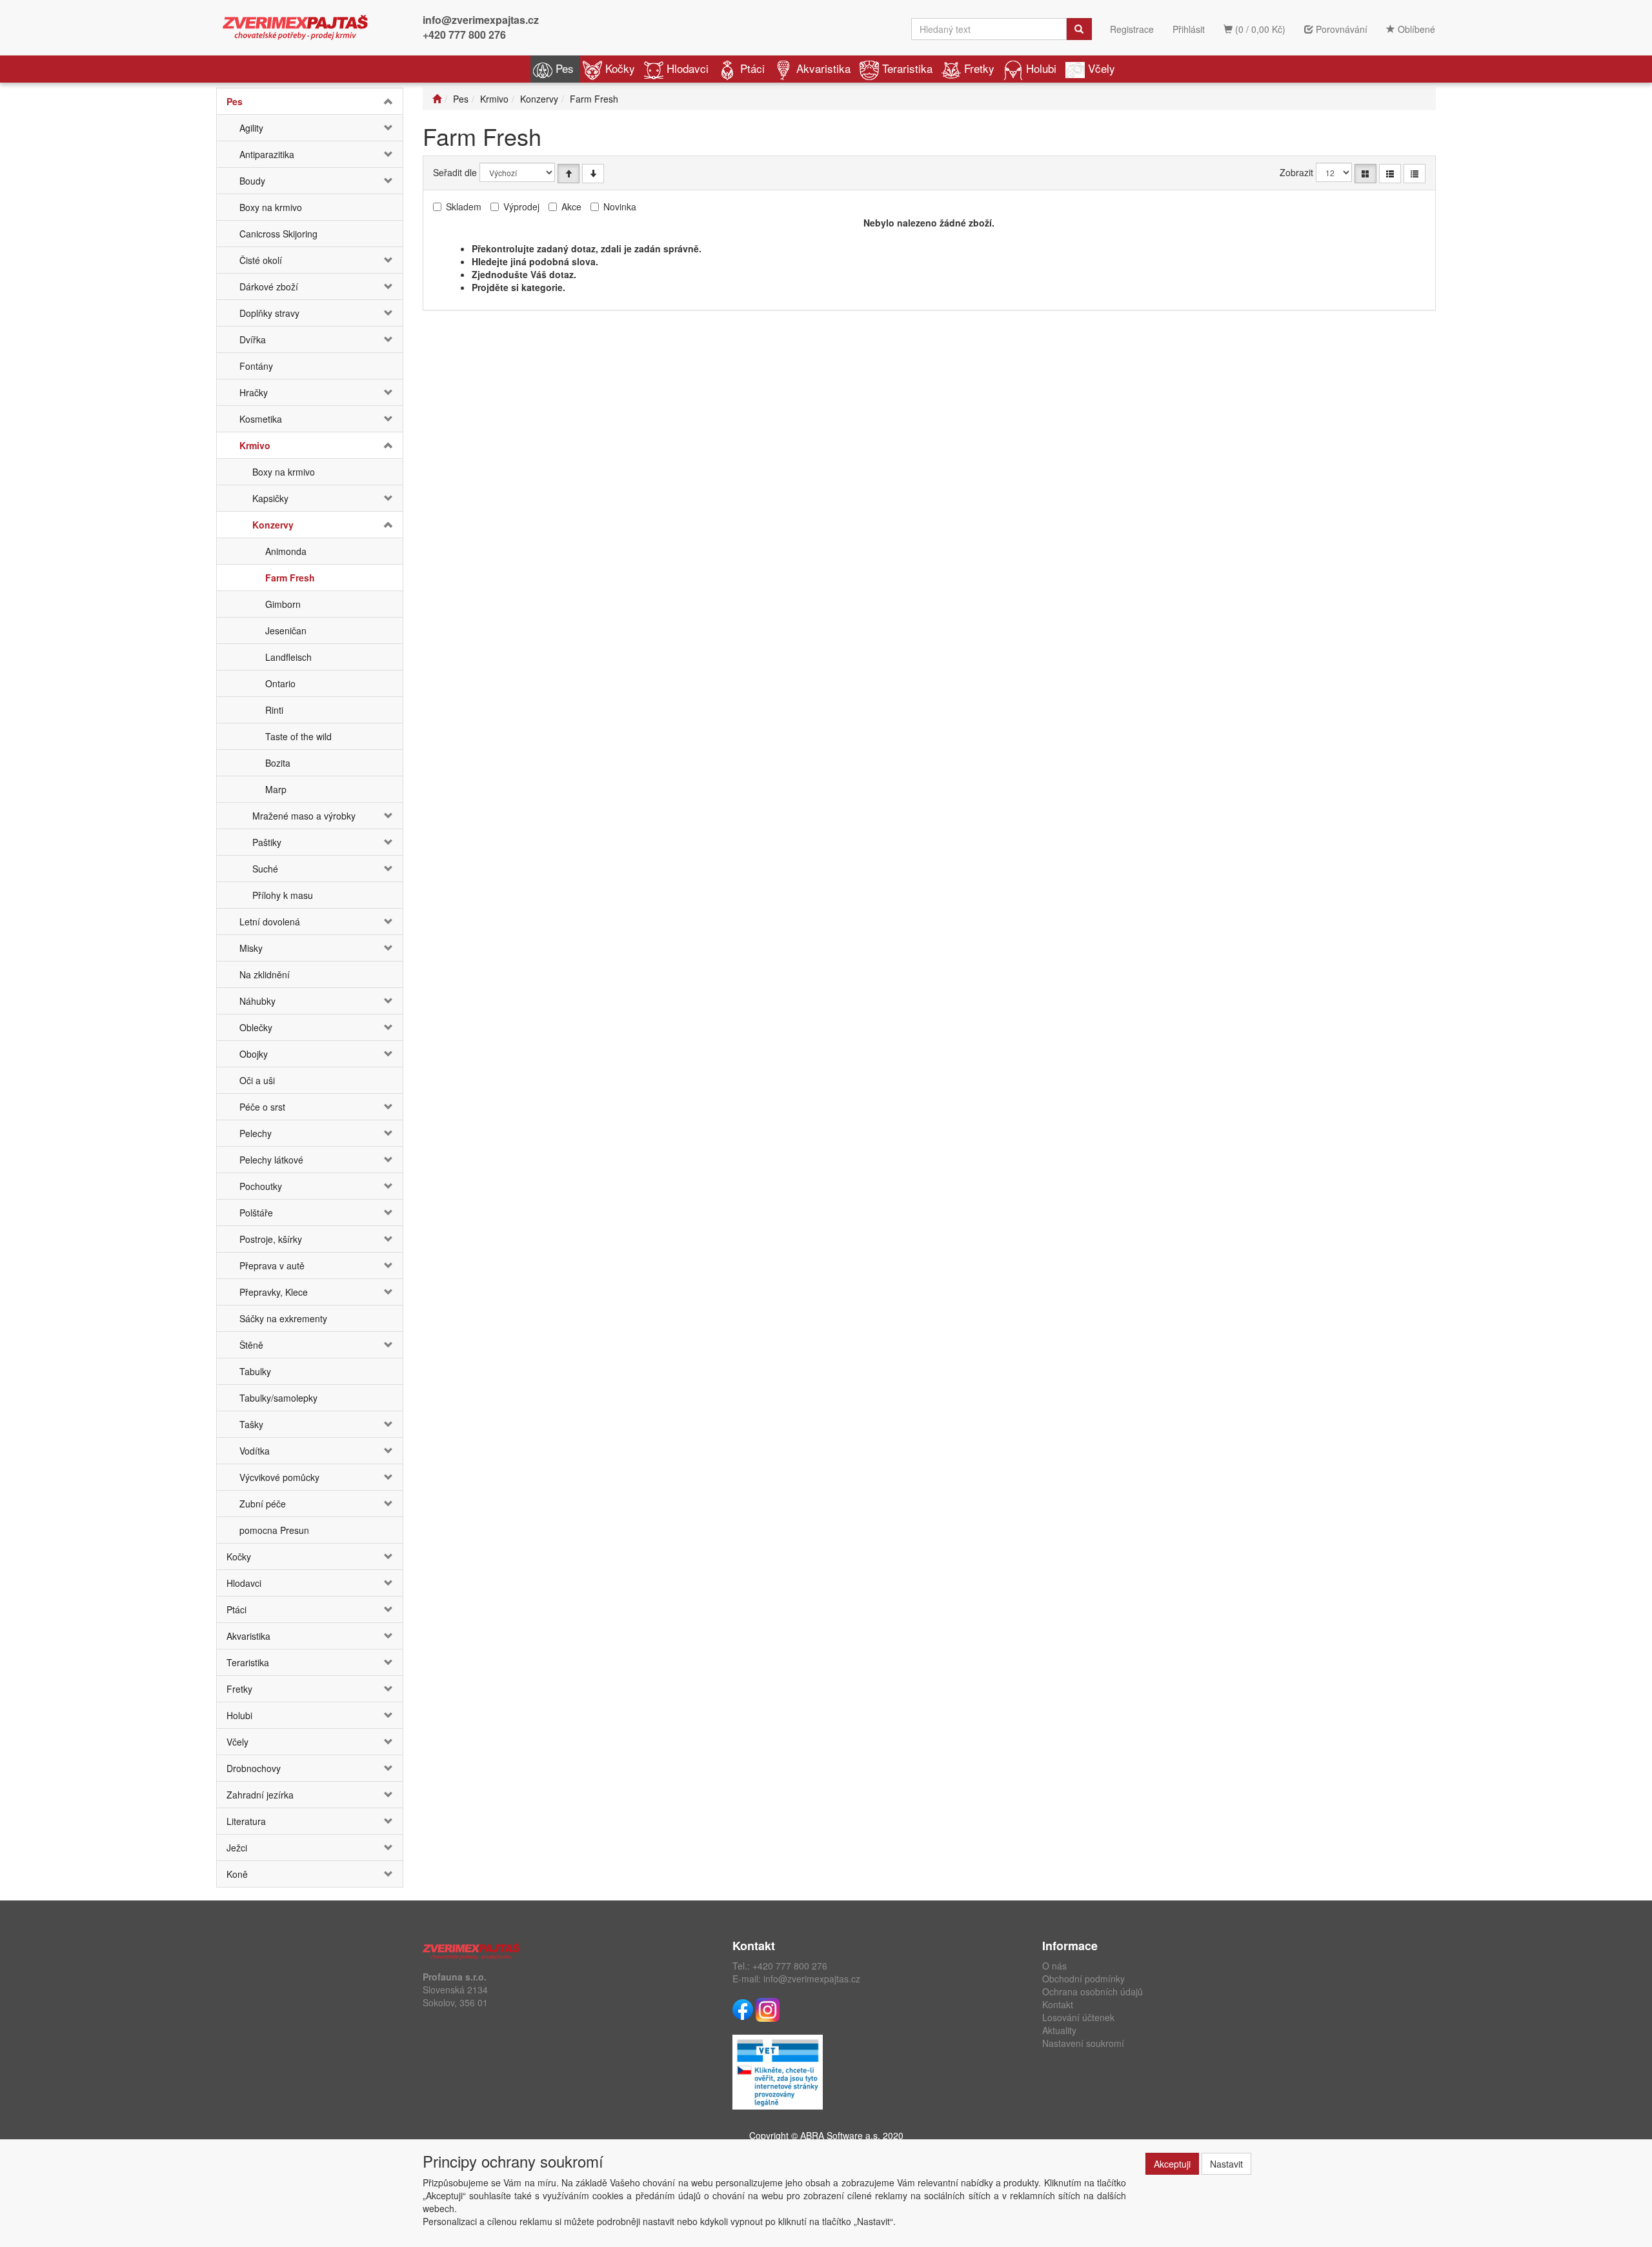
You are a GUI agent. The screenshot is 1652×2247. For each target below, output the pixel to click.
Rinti (274, 710)
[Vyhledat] (1079, 29)
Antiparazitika (267, 154)
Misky (251, 948)
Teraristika (907, 68)
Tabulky (255, 1371)
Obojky (254, 1054)
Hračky (254, 392)
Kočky (620, 68)
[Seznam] (1390, 174)
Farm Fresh (290, 578)
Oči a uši (257, 1080)
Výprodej (521, 207)
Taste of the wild (298, 736)
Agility (251, 128)
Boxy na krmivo (271, 207)
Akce (571, 207)
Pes (565, 68)
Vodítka (255, 1451)
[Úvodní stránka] (437, 99)
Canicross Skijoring (278, 234)
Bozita (278, 763)
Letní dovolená (270, 922)
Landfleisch (288, 657)
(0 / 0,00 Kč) (1259, 29)
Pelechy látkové (271, 1160)
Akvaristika (823, 68)
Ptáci (752, 68)
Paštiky (267, 842)
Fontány (256, 366)
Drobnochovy (254, 1768)
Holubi (1041, 68)
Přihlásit (1189, 29)
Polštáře (256, 1213)
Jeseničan (286, 630)
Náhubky (257, 1001)
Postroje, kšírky (271, 1239)
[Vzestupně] (569, 174)
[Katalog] (1365, 174)
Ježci (237, 1848)
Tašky (251, 1424)
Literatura (246, 1821)
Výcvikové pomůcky (279, 1477)
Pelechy (256, 1133)
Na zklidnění (265, 974)
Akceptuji (1172, 2164)
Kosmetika (261, 419)
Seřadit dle (455, 172)
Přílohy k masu (283, 895)
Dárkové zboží (269, 287)
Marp (276, 789)
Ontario (280, 683)
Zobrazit (1296, 172)
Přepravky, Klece (274, 1292)
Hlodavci (688, 68)
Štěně (251, 1345)
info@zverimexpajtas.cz (481, 20)
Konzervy (273, 525)
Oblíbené (1415, 29)
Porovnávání (1340, 29)
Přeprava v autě (272, 1265)
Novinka (620, 207)
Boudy (252, 181)
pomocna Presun (274, 1530)
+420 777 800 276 (464, 35)
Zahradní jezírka (260, 1795)
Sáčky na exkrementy (283, 1318)
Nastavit (1226, 2164)
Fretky (979, 68)
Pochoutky (261, 1186)
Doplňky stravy (269, 313)
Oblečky (256, 1027)
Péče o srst (262, 1107)
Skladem (464, 207)
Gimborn (283, 604)
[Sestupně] (593, 174)
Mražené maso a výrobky (304, 816)
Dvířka (253, 339)
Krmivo (255, 445)
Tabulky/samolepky (278, 1398)
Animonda (286, 551)
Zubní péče (263, 1504)
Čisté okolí (261, 260)
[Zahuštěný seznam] (1415, 174)
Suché (265, 869)
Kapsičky (270, 498)
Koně (237, 1874)
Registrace (1132, 29)
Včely (1102, 68)
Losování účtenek (1078, 2017)
